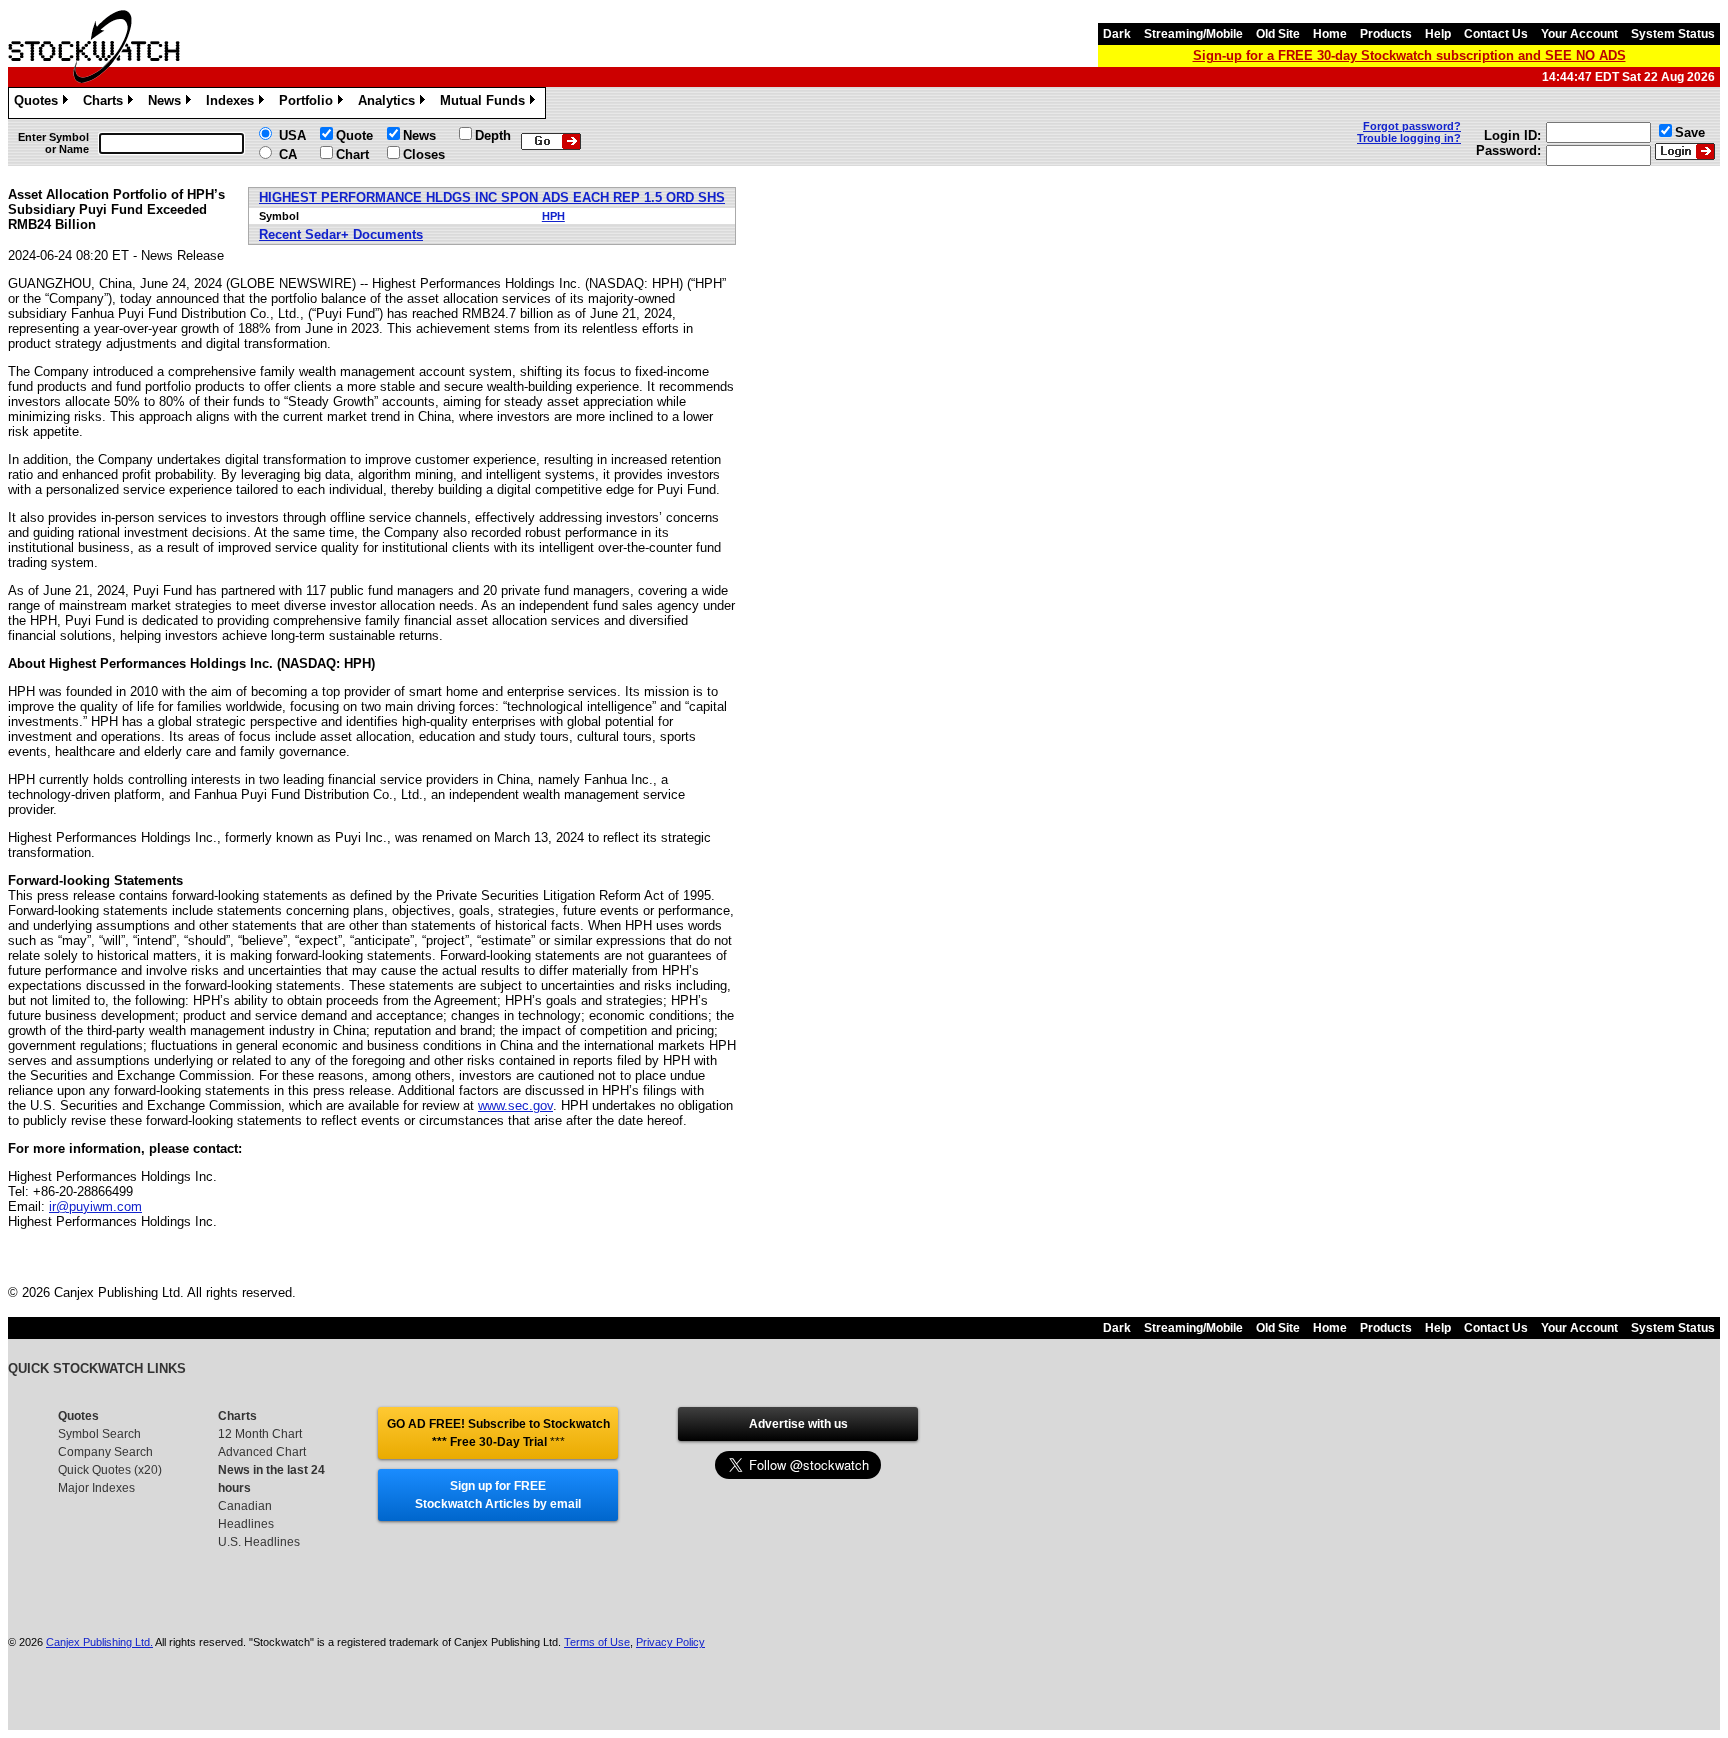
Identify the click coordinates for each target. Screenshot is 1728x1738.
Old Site (1278, 34)
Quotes (39, 103)
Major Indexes (96, 1488)
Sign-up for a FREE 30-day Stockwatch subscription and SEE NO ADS (1409, 55)
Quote (354, 135)
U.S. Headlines (259, 1542)
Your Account (1579, 34)
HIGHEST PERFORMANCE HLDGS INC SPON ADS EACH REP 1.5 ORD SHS (492, 197)
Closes (424, 154)
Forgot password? (1412, 126)
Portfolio (309, 103)
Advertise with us (798, 1424)
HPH (553, 216)
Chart (352, 154)
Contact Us (1496, 34)
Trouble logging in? (1409, 138)
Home (1330, 34)
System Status (1673, 34)
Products (1386, 34)
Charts (106, 103)
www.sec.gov (515, 1105)
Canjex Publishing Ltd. (99, 1642)
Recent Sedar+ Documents (341, 234)
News (168, 103)
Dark (1117, 34)
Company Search (105, 1452)
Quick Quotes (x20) (110, 1470)
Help (1438, 34)
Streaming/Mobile (1193, 34)
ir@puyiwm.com (95, 1206)
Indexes (233, 103)
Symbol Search (99, 1434)
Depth (493, 135)
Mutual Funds (486, 103)
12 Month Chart (260, 1434)
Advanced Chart (262, 1452)
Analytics (390, 103)
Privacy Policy (670, 1642)
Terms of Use (597, 1642)
